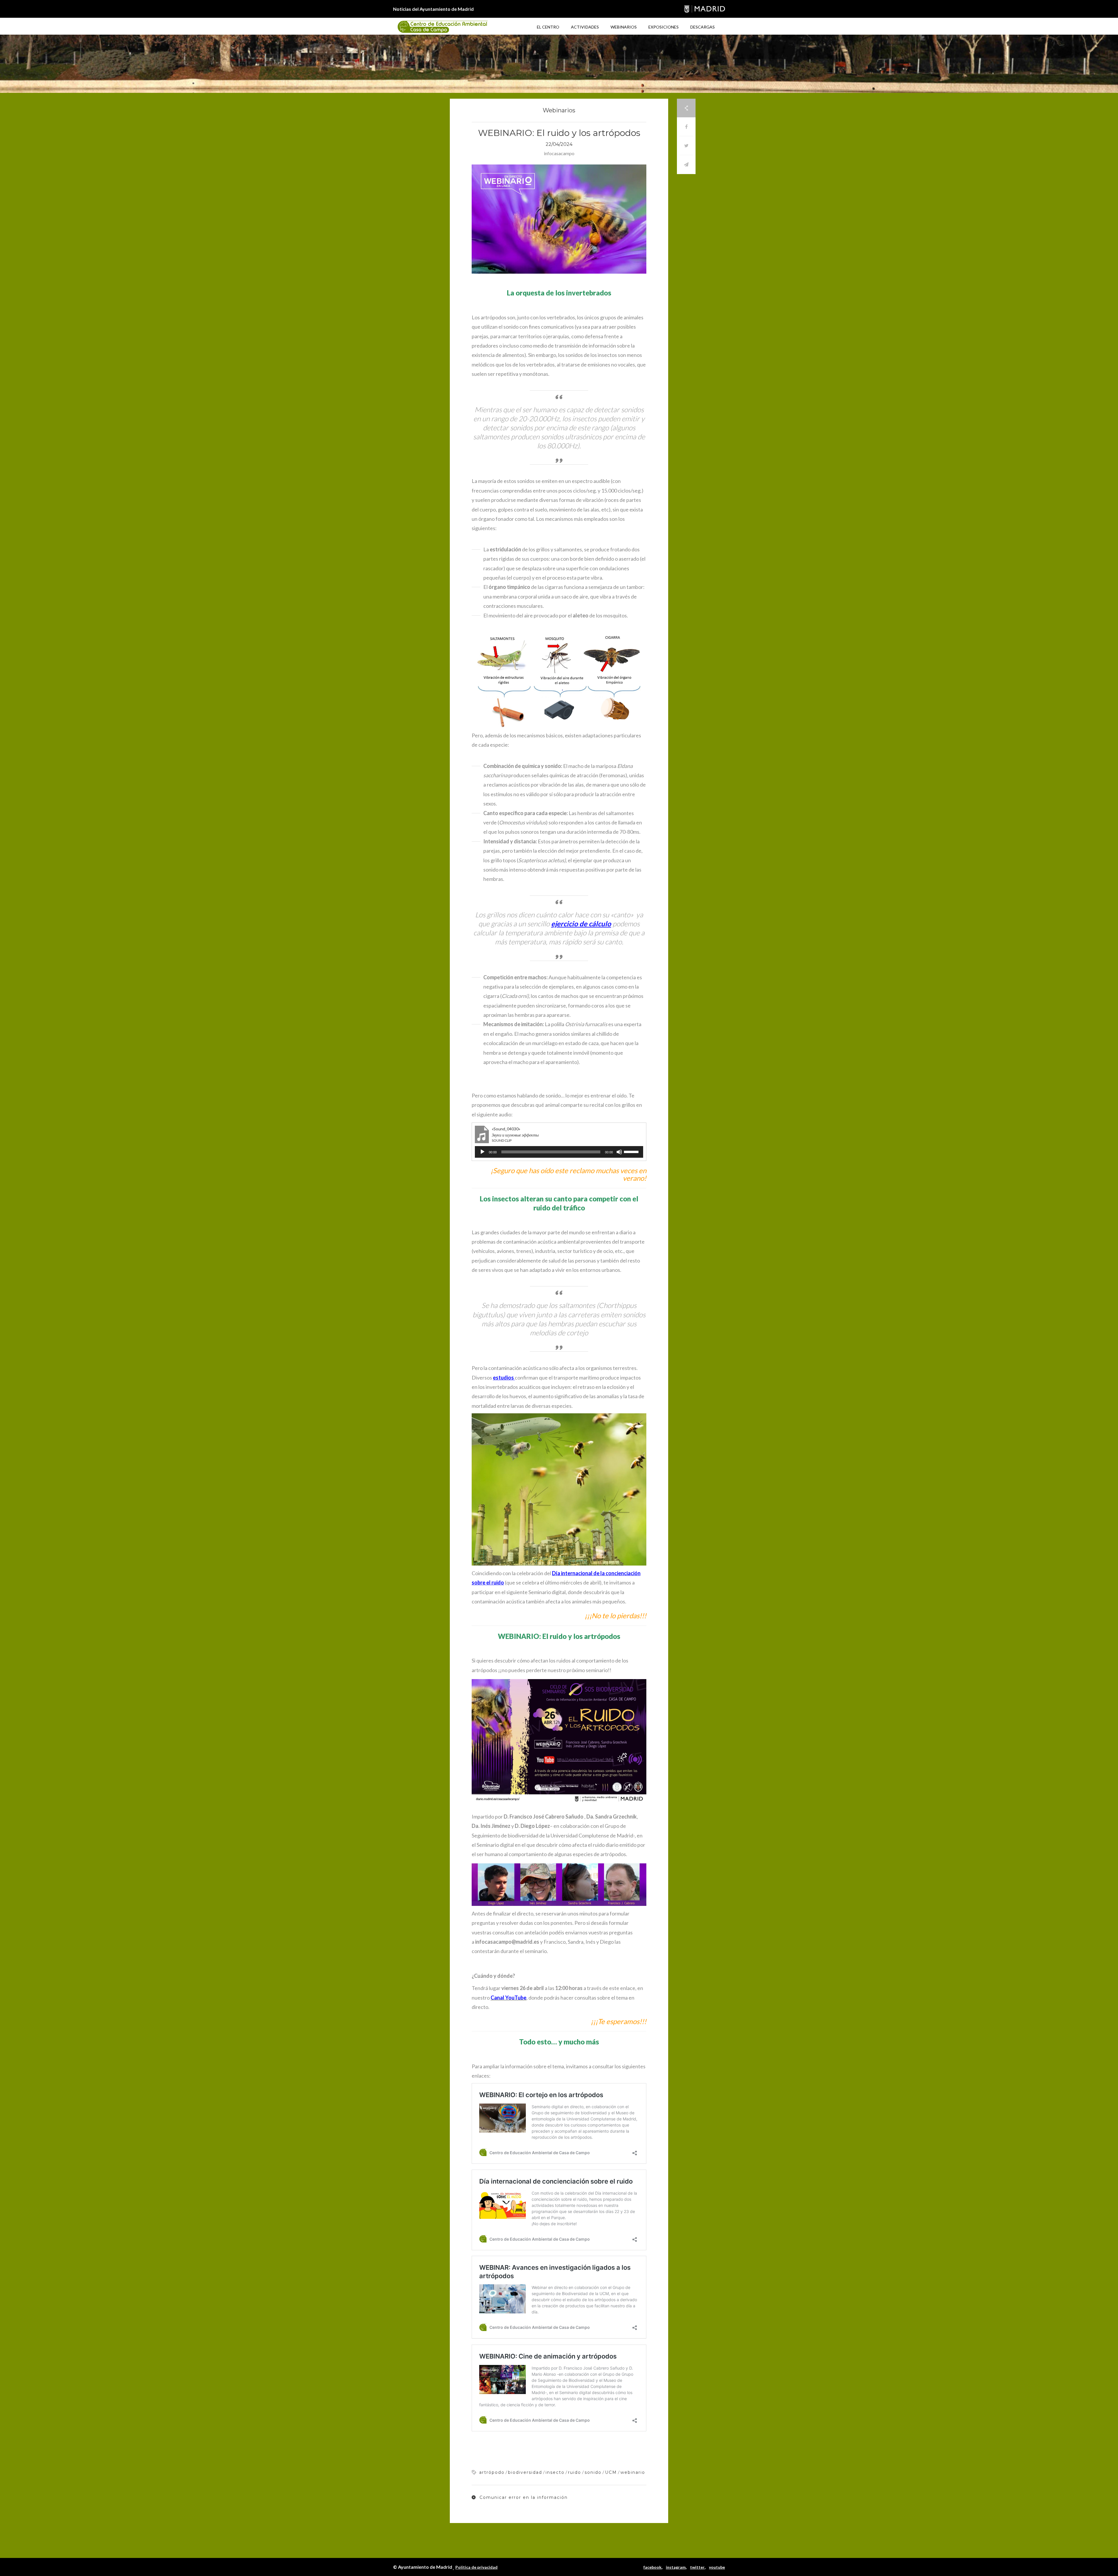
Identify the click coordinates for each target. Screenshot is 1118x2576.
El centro (548, 27)
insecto (555, 2472)
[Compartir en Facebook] (686, 127)
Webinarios (624, 27)
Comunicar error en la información (523, 2497)
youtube (717, 2567)
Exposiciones (664, 27)
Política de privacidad (476, 2567)
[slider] (632, 1151)
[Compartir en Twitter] (686, 146)
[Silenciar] (619, 1152)
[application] (559, 1152)
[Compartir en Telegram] (686, 165)
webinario (633, 2472)
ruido (575, 2472)
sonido (593, 2472)
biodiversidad (525, 2472)
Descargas (703, 27)
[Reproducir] (482, 1152)
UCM (611, 2472)
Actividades (585, 27)
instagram (676, 2567)
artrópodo (492, 2472)
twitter (697, 2567)
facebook (652, 2567)
